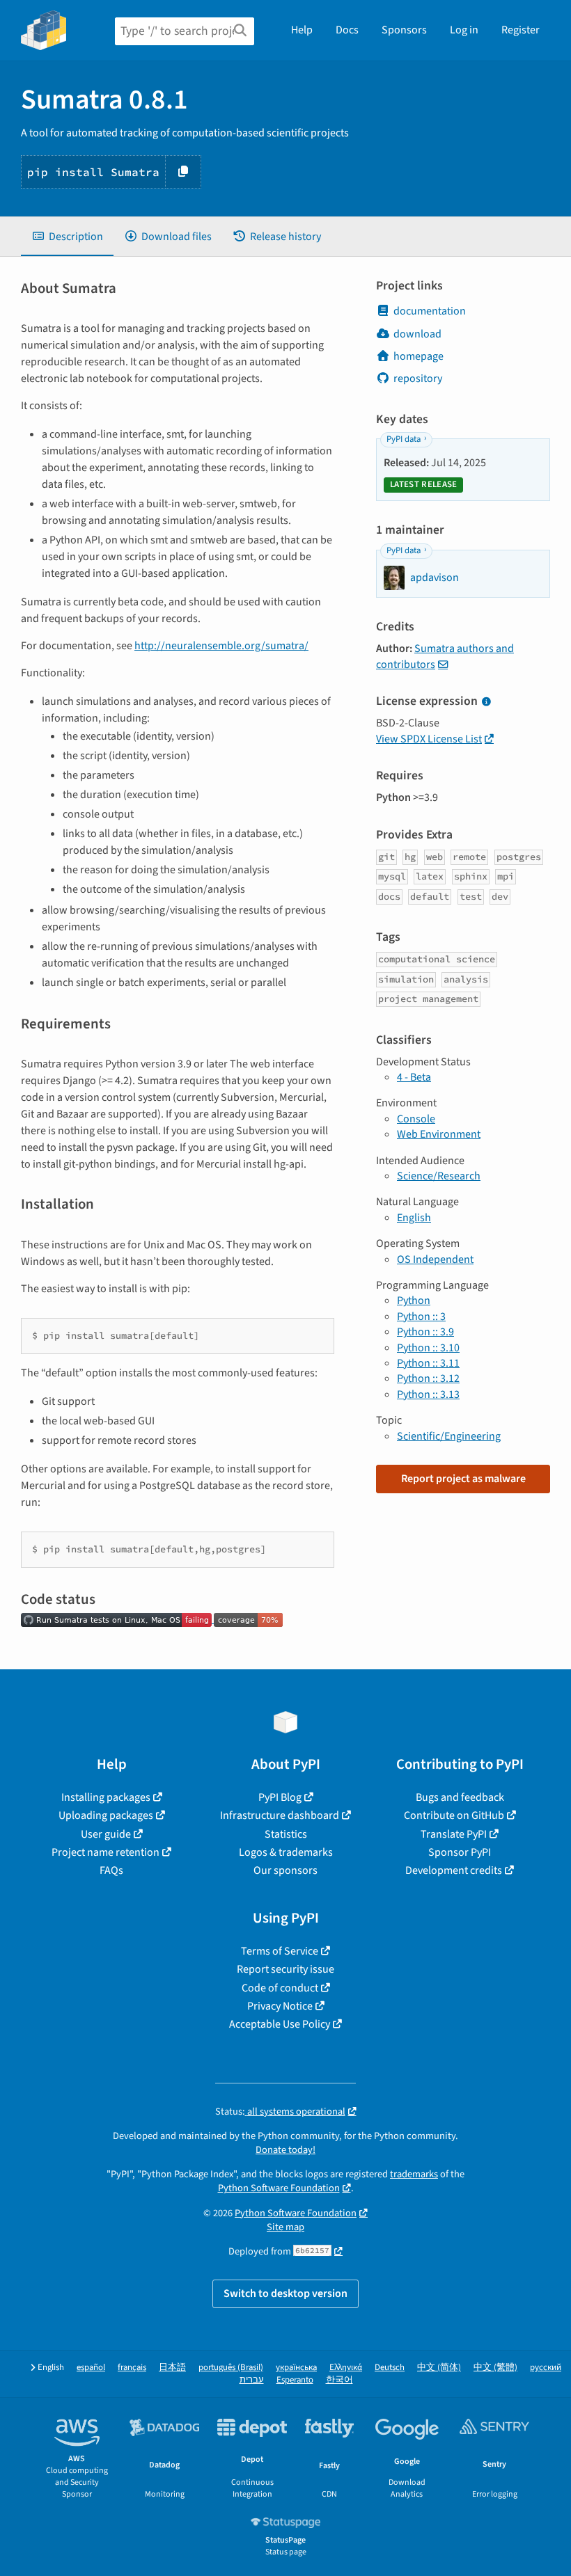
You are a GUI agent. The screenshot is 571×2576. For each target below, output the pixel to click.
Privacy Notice (280, 2006)
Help (302, 30)
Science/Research (439, 1176)
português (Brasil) (231, 2368)
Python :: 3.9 (425, 1332)
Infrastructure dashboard (280, 1815)
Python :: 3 (421, 1317)
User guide (106, 1834)
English (414, 1218)
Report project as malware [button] (463, 1479)
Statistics (286, 1834)
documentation (430, 311)
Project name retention (105, 1852)
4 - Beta (414, 1077)
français (132, 2368)
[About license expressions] (486, 702)
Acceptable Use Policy (280, 2024)
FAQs (111, 1870)
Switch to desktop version (285, 2293)
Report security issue (285, 1969)
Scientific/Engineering (449, 1436)
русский (546, 2368)
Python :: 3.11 (428, 1363)
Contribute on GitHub (454, 1815)
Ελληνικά (346, 2368)
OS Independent (435, 1259)
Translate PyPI (454, 1834)
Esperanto (295, 2380)
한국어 (339, 2380)
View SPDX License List (429, 739)
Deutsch (390, 2368)
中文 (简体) (439, 2368)
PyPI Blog (280, 1797)
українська (296, 2368)
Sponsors (404, 30)
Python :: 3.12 (428, 1378)
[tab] (67, 237)
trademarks (414, 2174)
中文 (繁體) (495, 2368)
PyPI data (404, 439)
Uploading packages (106, 1815)
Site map (285, 2227)
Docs (347, 30)
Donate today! (285, 2150)
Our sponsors (285, 1870)
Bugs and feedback (460, 1797)
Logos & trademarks (286, 1852)
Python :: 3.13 (428, 1394)
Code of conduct (280, 1988)
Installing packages (106, 1797)
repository (418, 379)
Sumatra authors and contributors (445, 656)
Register (521, 30)
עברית (252, 2380)
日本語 (172, 2368)
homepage (419, 356)
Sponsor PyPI (460, 1852)
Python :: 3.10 (428, 1348)
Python (414, 1301)
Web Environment (439, 1134)
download (417, 334)
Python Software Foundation (279, 2188)
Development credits (454, 1870)
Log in (464, 30)
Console (416, 1119)
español (91, 2368)
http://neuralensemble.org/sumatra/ (221, 646)
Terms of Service (280, 1951)
